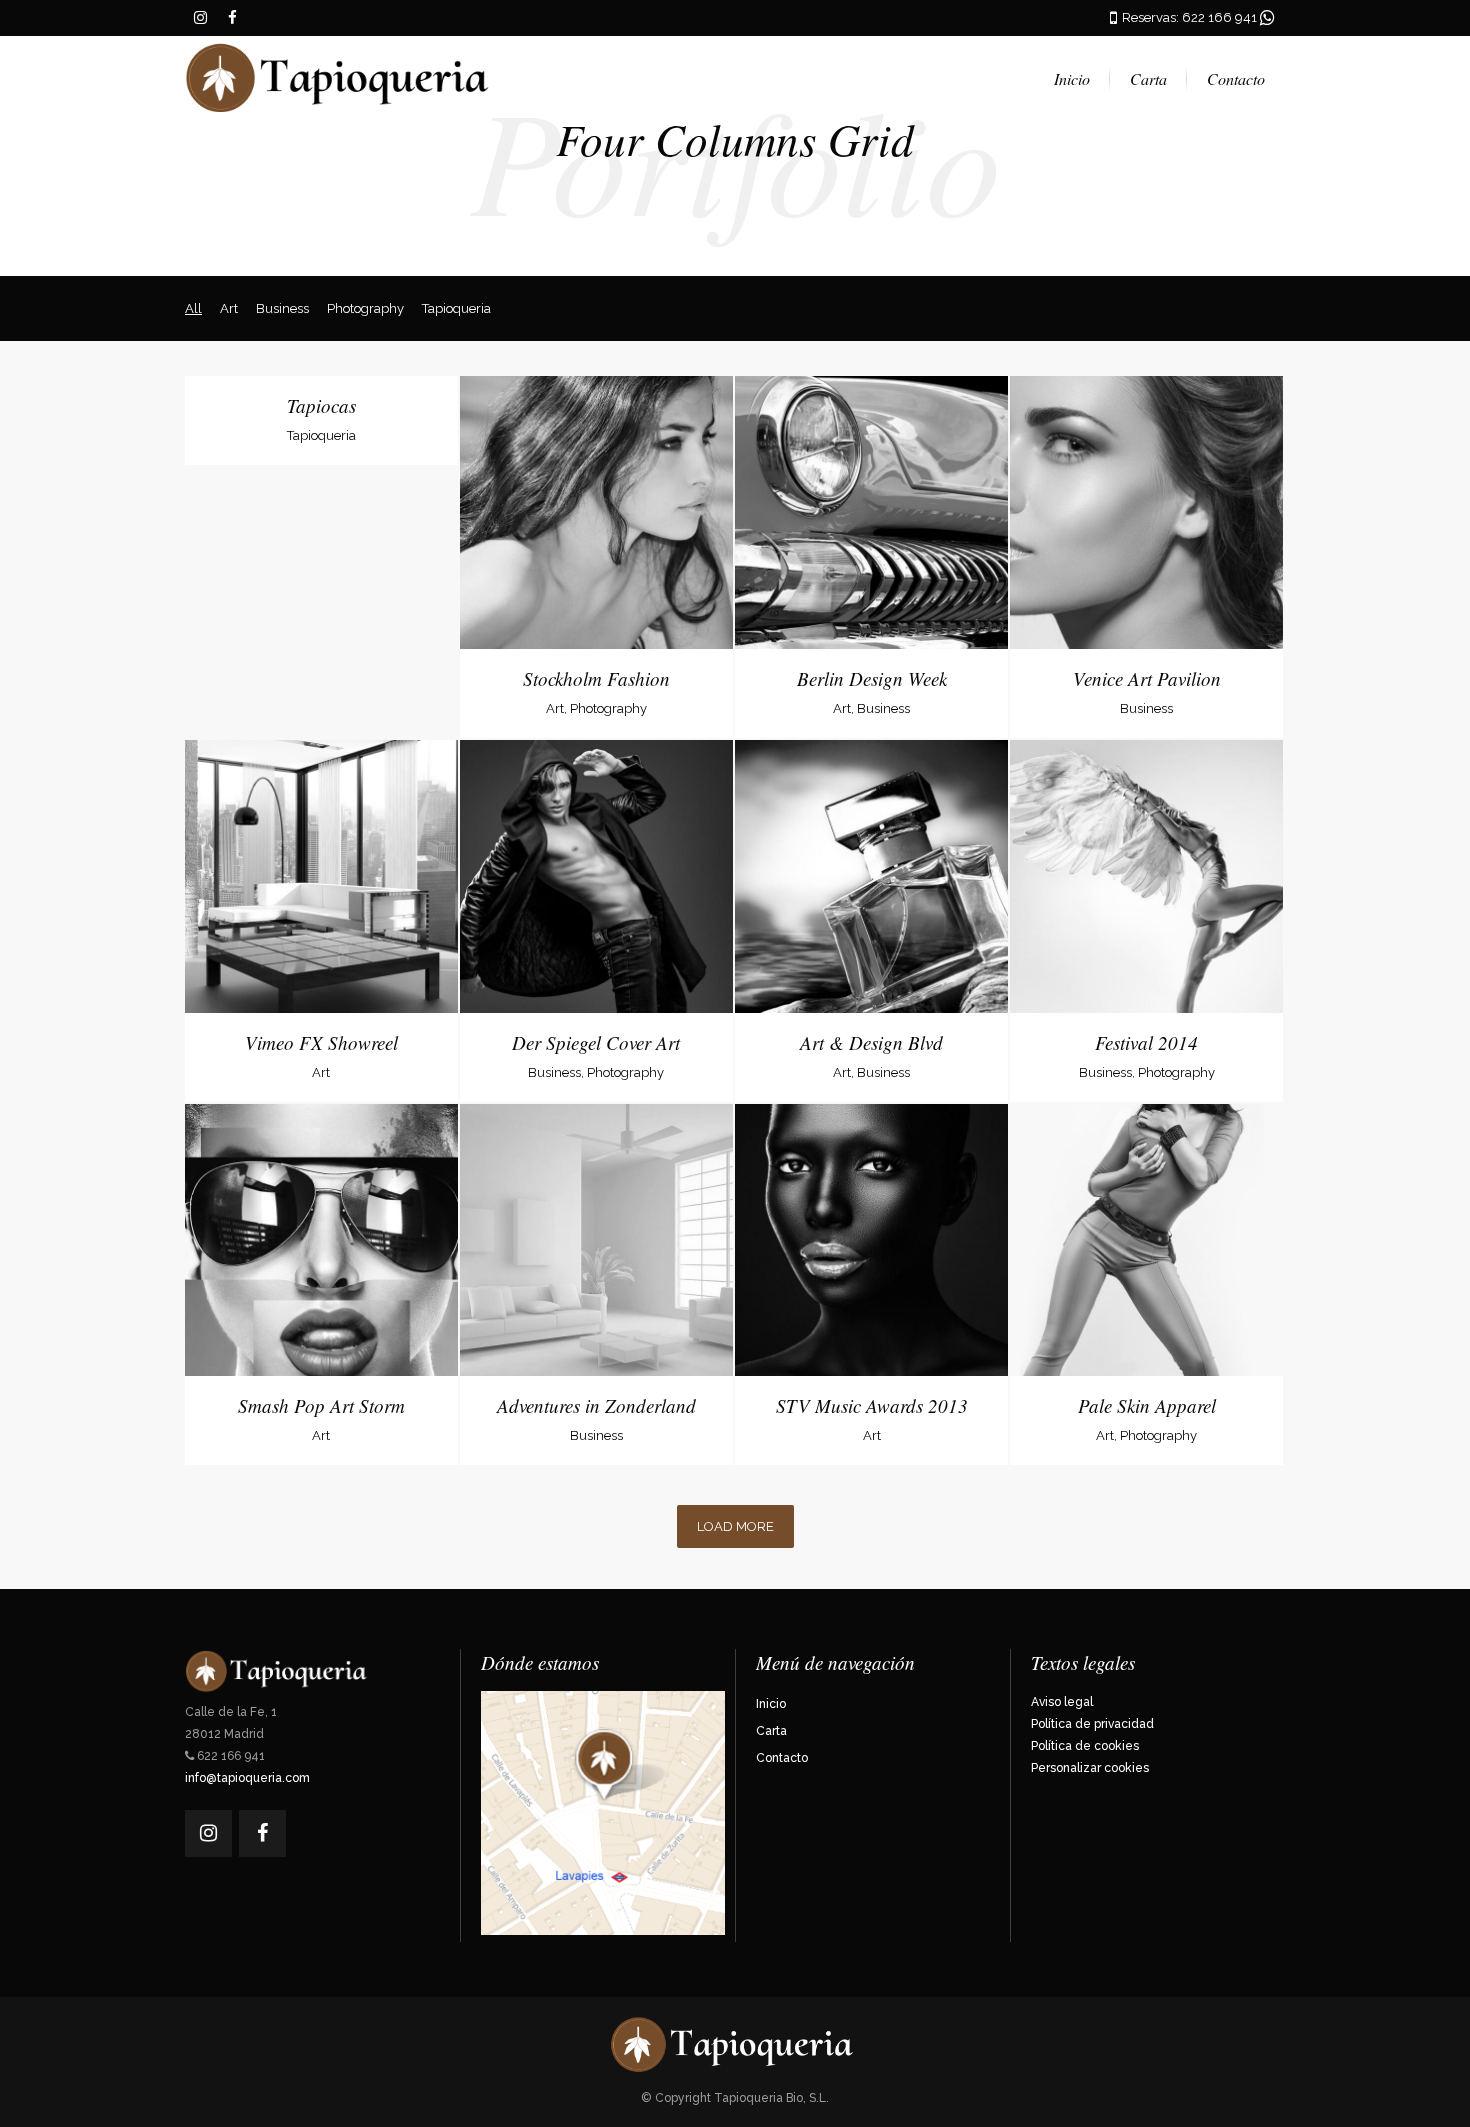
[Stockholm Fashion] (527, 542)
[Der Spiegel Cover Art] (527, 906)
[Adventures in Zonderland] (527, 1269)
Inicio (771, 1704)
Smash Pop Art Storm (321, 1405)
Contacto (782, 1758)
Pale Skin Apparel (1147, 1405)
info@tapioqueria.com (247, 1778)
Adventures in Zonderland (596, 1405)
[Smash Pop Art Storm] (252, 1269)
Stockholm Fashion (596, 678)
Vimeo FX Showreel (321, 1042)
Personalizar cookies (1090, 1768)
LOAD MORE (735, 1526)
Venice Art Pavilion (1147, 678)
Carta (771, 1731)
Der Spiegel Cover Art (596, 1042)
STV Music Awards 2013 (872, 1405)
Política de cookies (1085, 1746)
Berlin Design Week (872, 678)
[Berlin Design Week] (803, 542)
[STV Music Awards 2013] (803, 1269)
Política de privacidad (1092, 1724)
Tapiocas (321, 405)
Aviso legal (1062, 1702)
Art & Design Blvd (871, 1042)
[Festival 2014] (1078, 906)
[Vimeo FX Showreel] (252, 906)
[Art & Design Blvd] (803, 906)
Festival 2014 (1146, 1042)
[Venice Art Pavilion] (1078, 542)
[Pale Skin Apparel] (1078, 1269)
